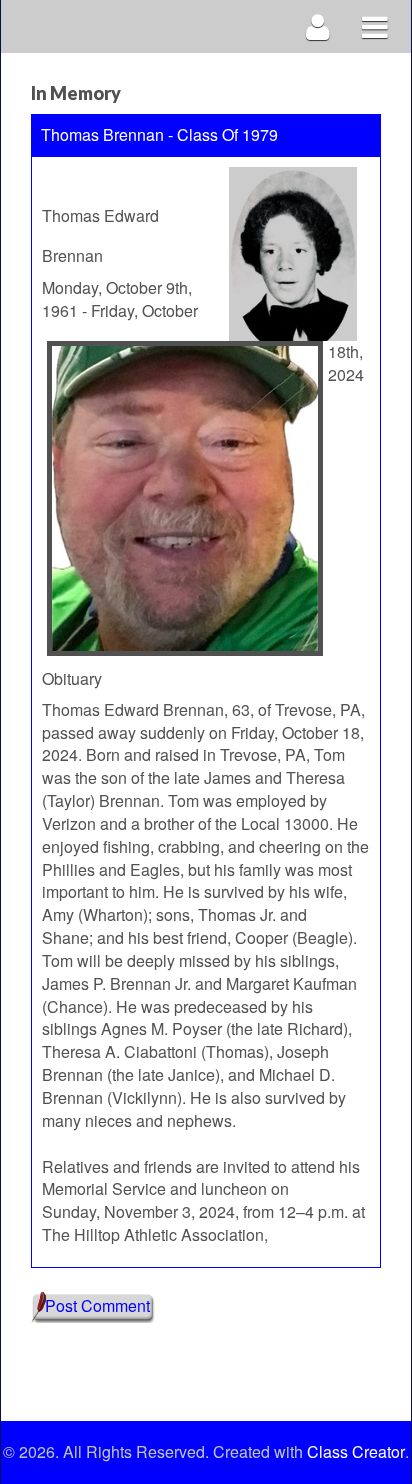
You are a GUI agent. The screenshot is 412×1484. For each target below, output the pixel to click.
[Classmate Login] (318, 26)
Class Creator (356, 1452)
